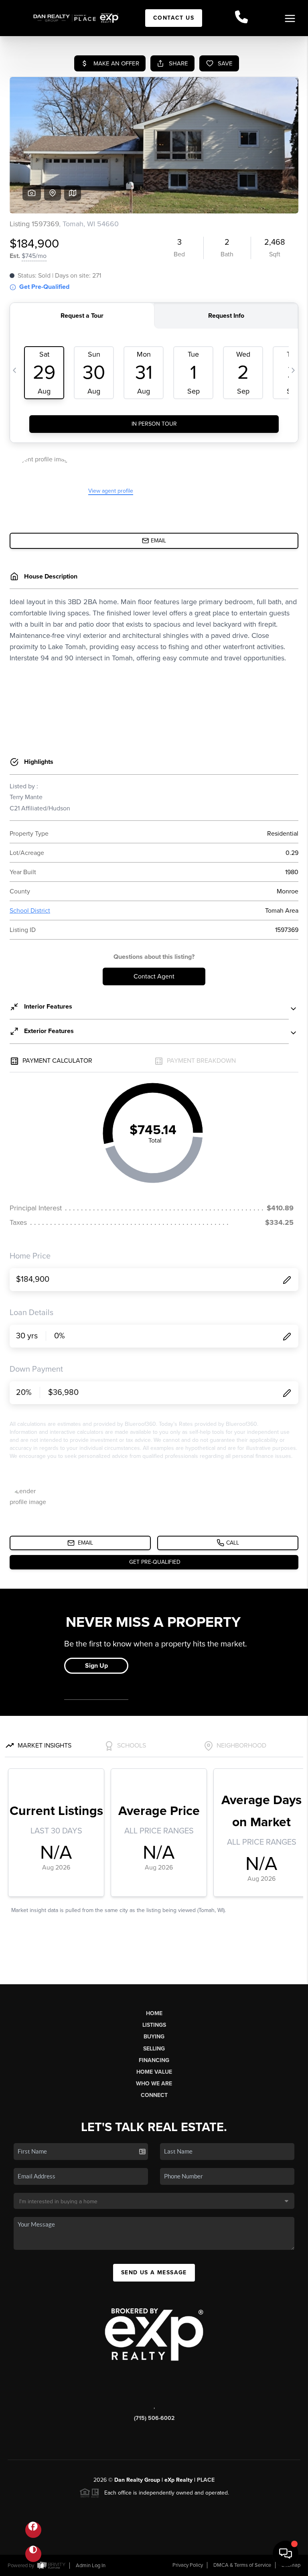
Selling (154, 2049)
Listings (154, 2025)
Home (154, 2013)
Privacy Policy (188, 2565)
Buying (154, 2037)
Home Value (154, 2072)
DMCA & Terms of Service (242, 2565)
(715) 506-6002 (154, 2418)
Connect (154, 2095)
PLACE (206, 2480)
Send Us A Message (154, 2273)
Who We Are (154, 2084)
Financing (154, 2060)
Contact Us (174, 18)
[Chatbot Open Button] (286, 2554)
